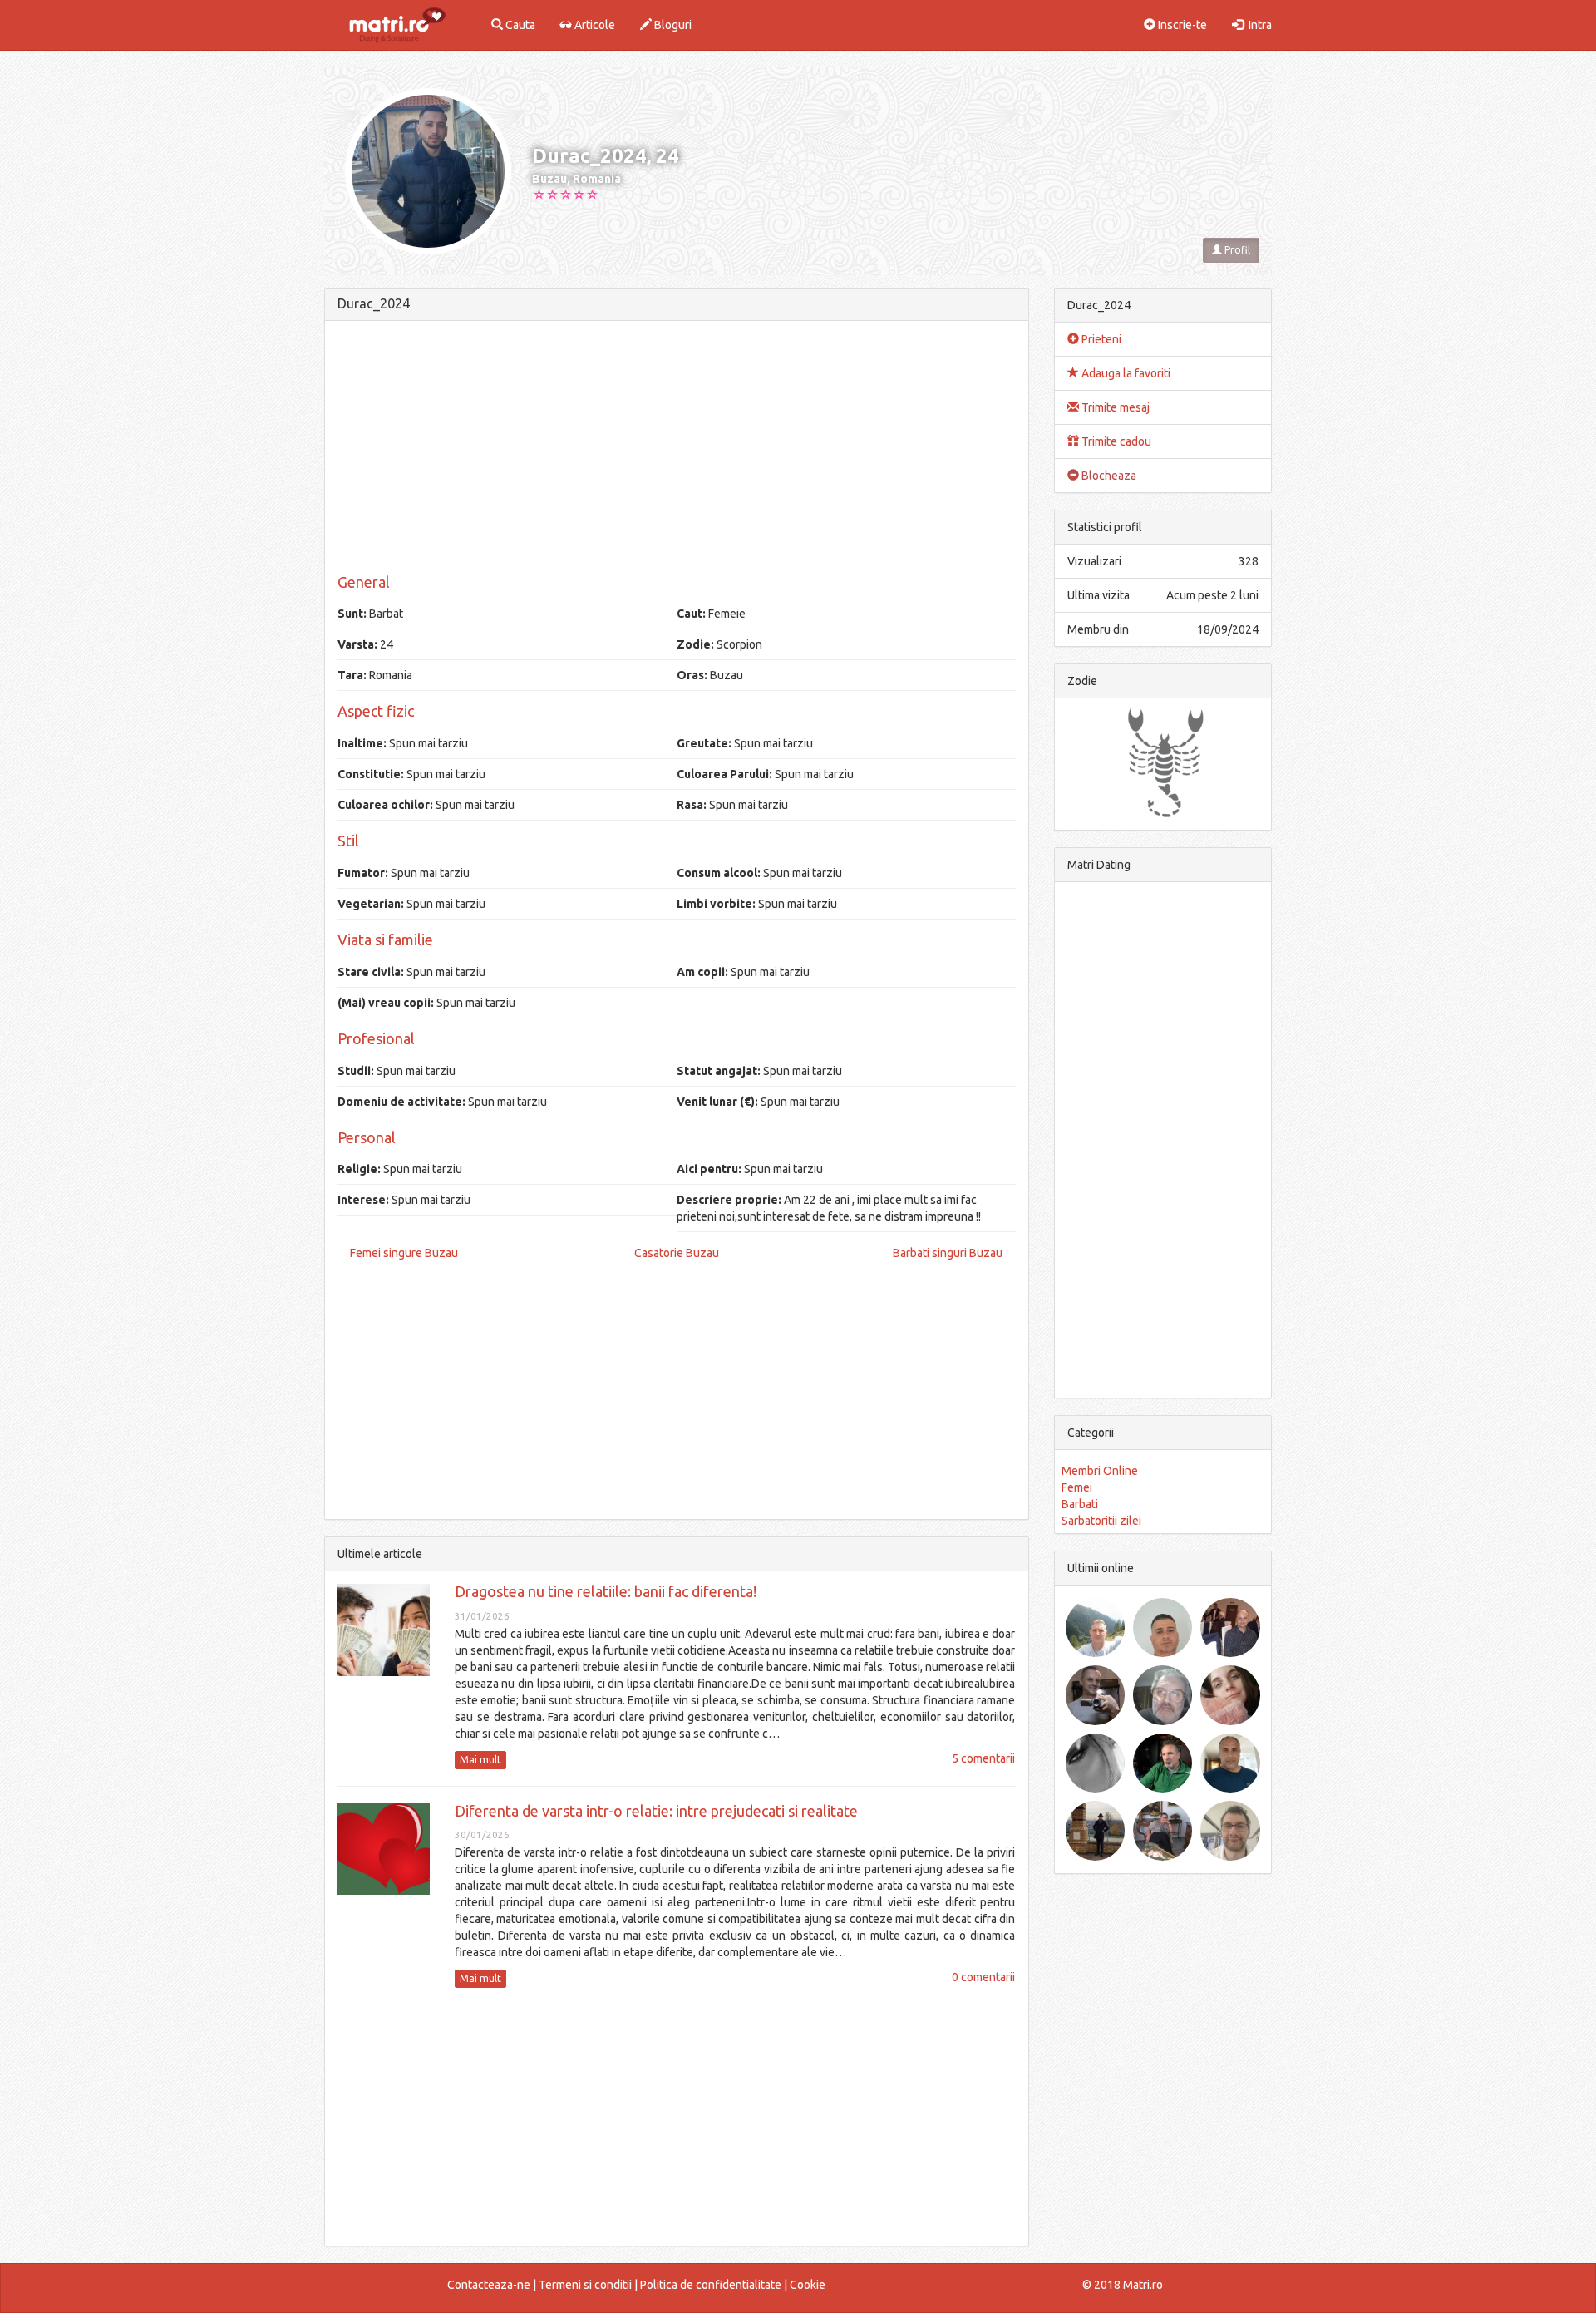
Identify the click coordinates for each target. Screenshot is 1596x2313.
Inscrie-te (1181, 25)
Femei (1077, 1487)
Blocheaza (1108, 476)
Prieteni (1100, 339)
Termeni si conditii (585, 2285)
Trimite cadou (1115, 441)
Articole (594, 25)
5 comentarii (983, 1758)
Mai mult (480, 1760)
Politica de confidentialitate (711, 2285)
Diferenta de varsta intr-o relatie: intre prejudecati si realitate (656, 1811)
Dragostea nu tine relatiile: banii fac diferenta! (606, 1591)
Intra (1258, 25)
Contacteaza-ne (489, 2285)
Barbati (1080, 1504)
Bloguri (672, 25)
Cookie (808, 2285)
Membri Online (1100, 1471)
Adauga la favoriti (1125, 373)
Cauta (519, 25)
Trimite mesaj (1114, 407)
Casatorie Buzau (677, 1253)
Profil (1236, 250)
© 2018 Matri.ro (1123, 2285)
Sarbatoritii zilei (1101, 1521)
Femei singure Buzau (404, 1253)
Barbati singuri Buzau (948, 1253)
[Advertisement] (677, 450)
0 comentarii (983, 1977)
